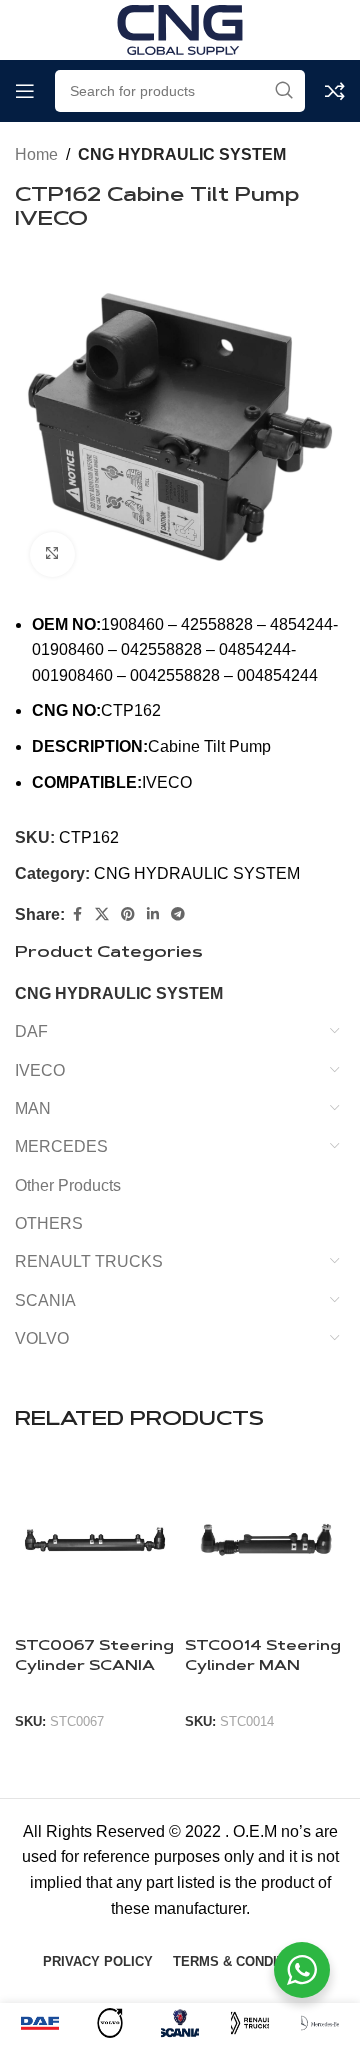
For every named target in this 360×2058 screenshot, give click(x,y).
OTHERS (49, 1223)
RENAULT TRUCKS (89, 1261)
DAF (31, 1031)
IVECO (40, 1070)
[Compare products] (335, 91)
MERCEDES (61, 1146)
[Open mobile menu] (25, 91)
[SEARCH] (284, 91)
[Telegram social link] (178, 914)
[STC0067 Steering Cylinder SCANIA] (95, 1544)
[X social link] (102, 914)
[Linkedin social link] (153, 914)
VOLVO (42, 1338)
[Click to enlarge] (52, 554)
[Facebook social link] (77, 914)
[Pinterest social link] (128, 914)
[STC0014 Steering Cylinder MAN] (265, 1544)
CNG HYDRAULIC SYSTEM (182, 154)
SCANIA (45, 1300)
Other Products (68, 1185)
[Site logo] (180, 28)
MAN (33, 1108)
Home (36, 154)
